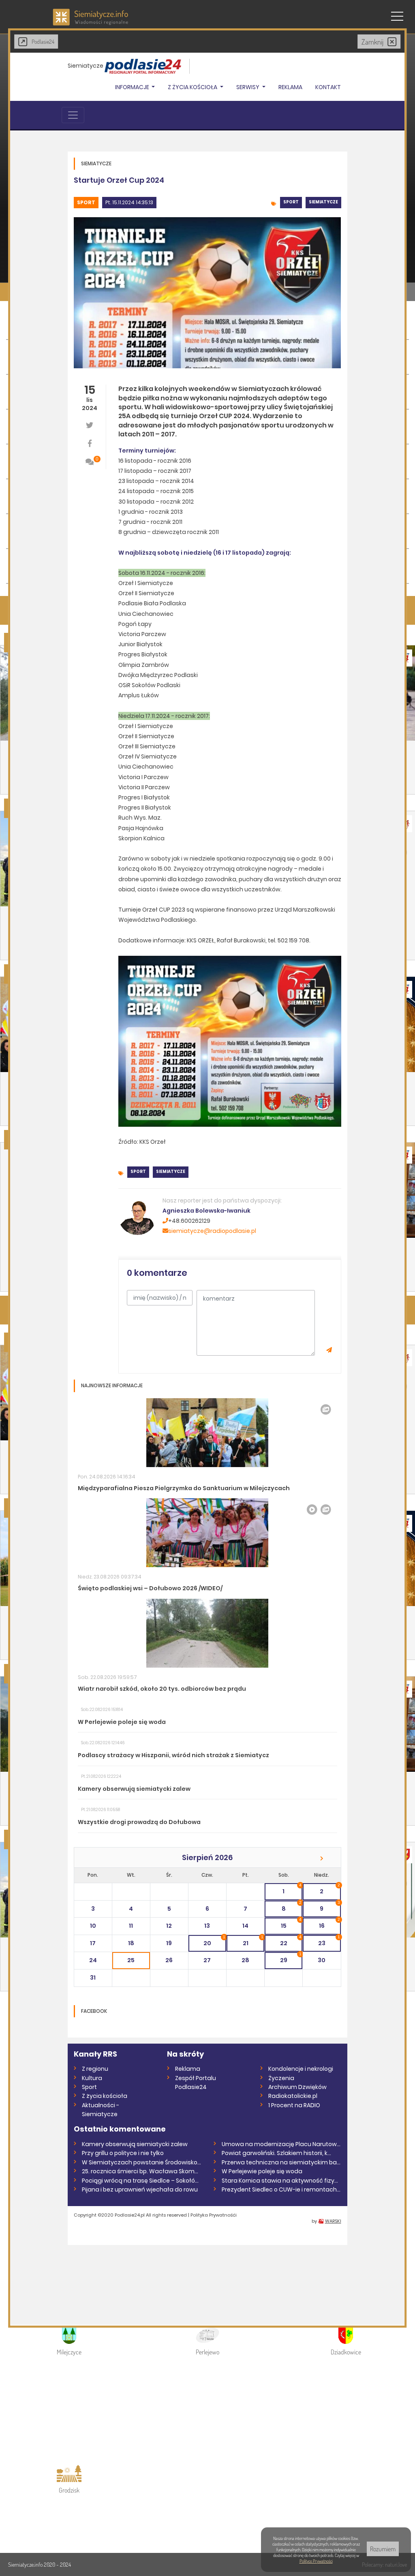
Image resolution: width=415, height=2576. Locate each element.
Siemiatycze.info (26, 2564)
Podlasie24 (43, 42)
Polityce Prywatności (316, 2561)
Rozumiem (383, 2549)
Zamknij (372, 42)
